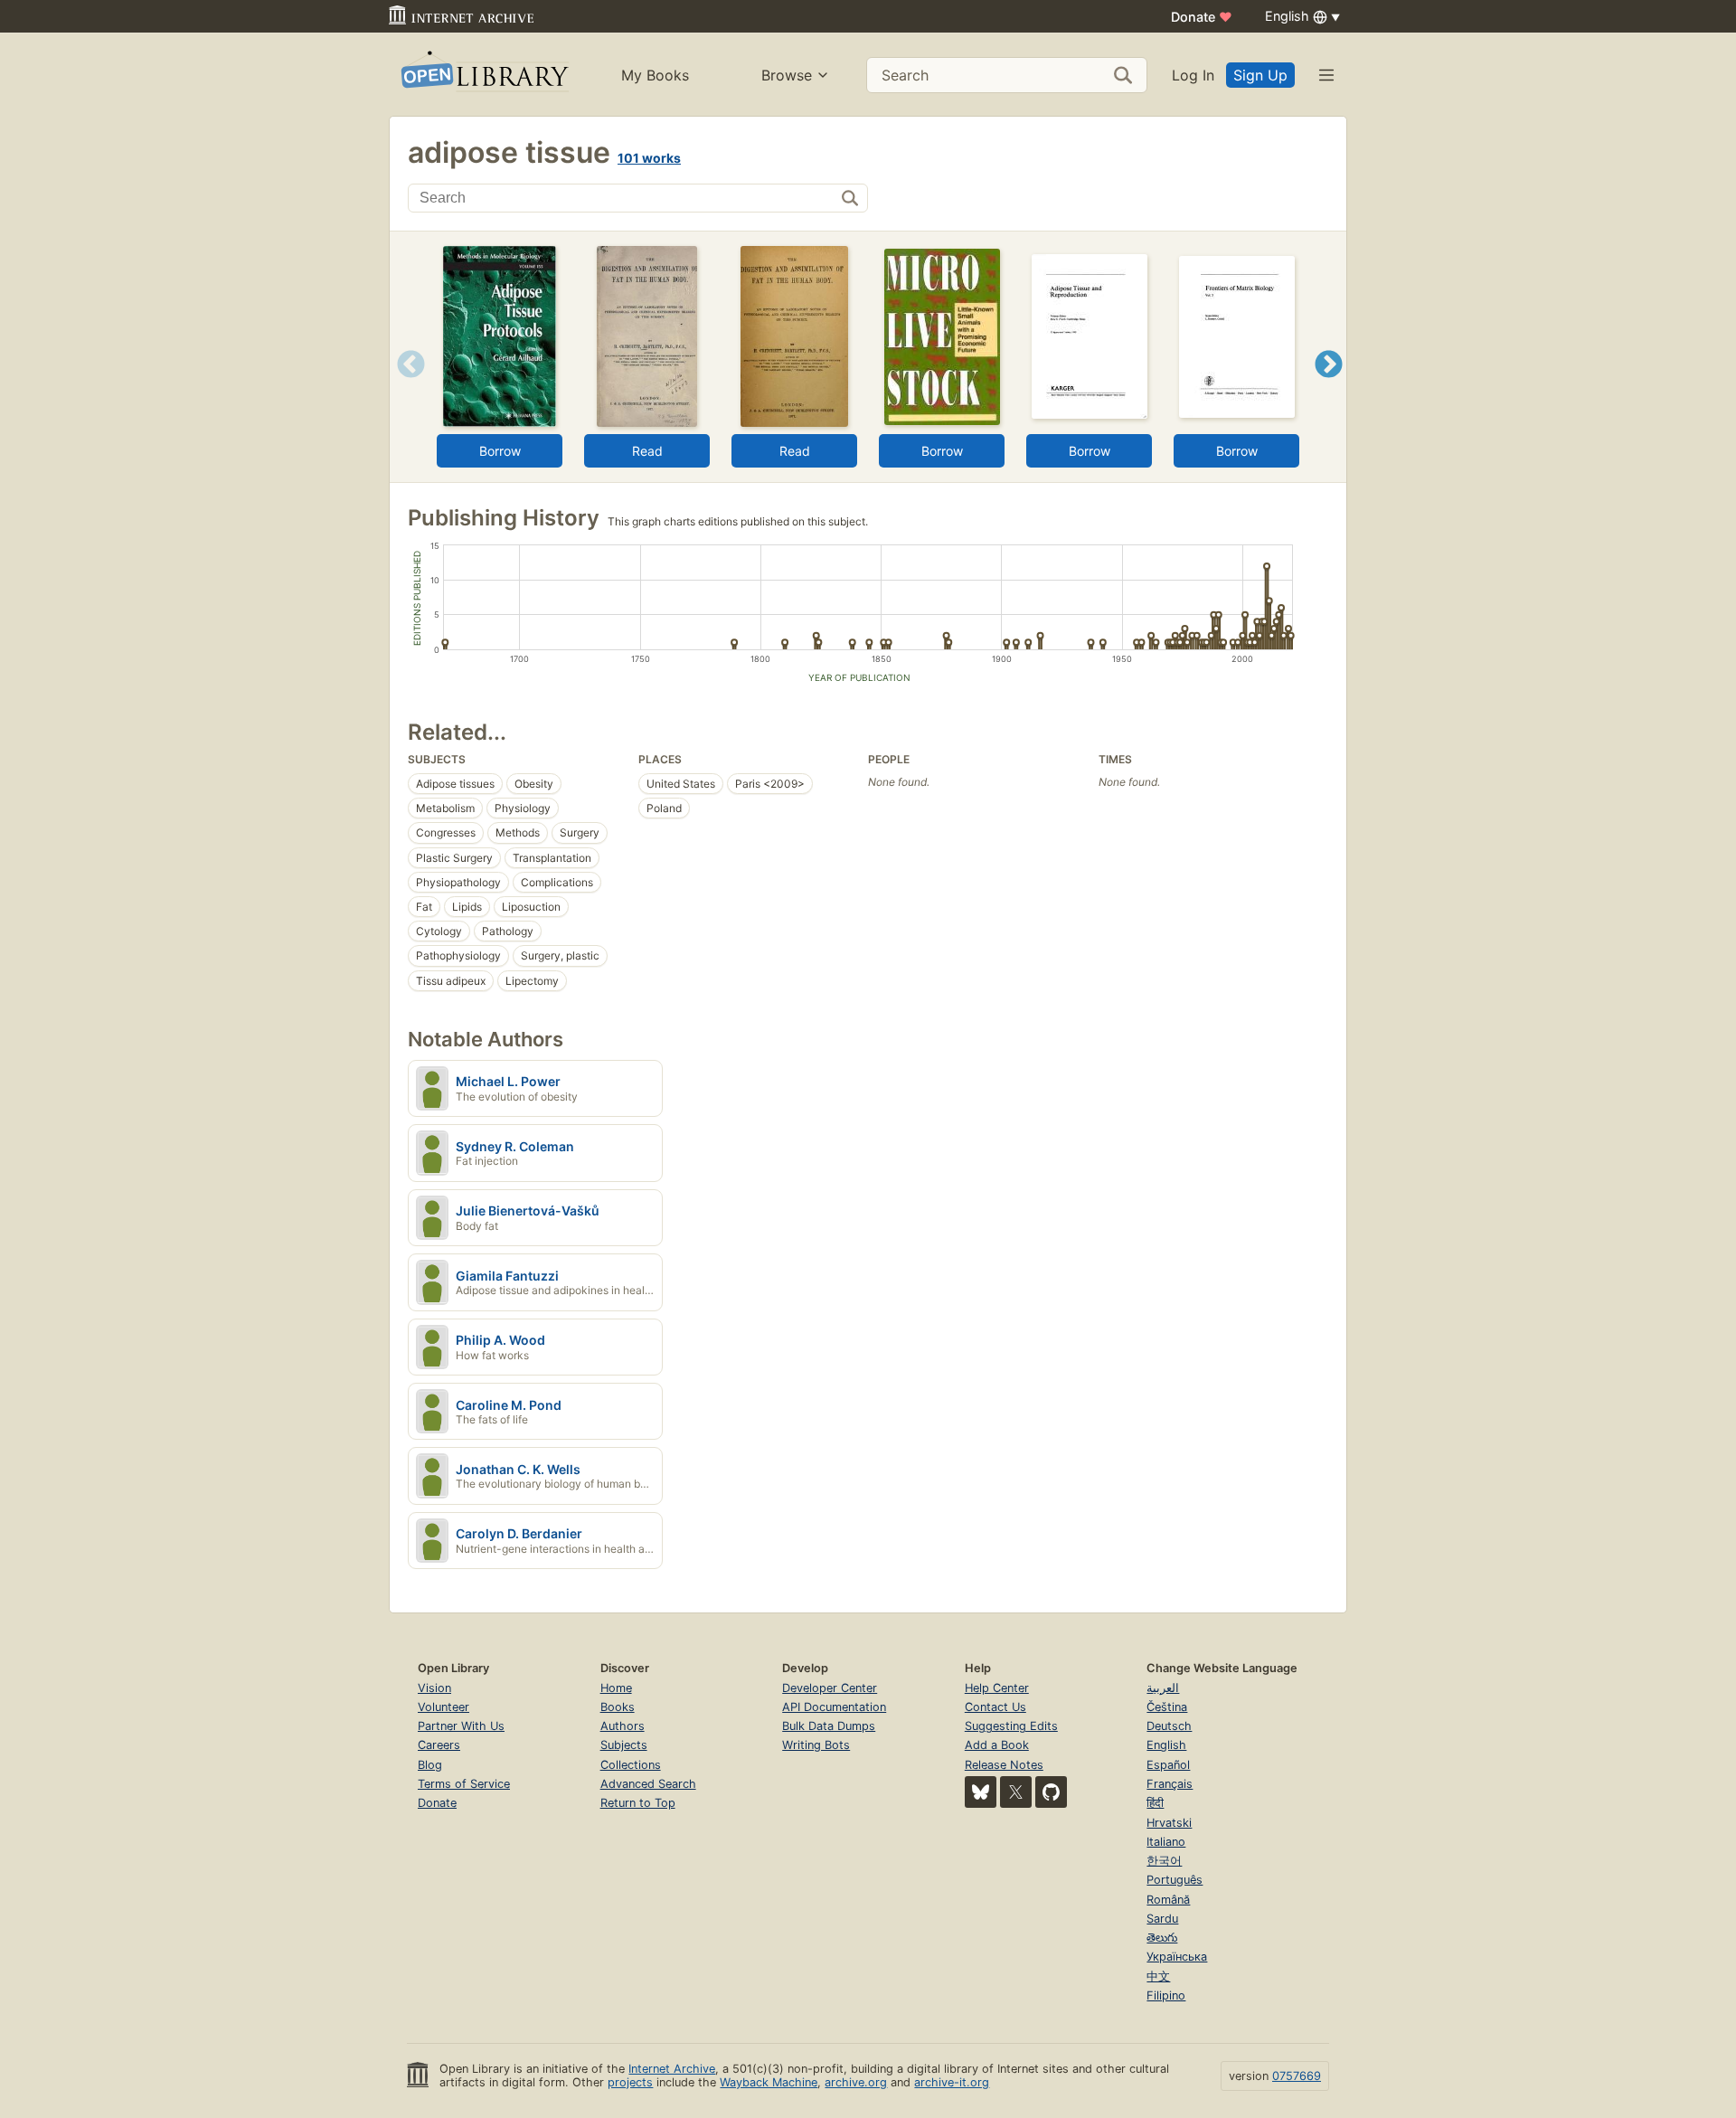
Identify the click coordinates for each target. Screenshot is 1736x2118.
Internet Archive (672, 2069)
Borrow (500, 451)
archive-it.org (952, 2082)
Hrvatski (1169, 1823)
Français (1170, 1784)
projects (630, 2082)
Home (616, 1688)
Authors (623, 1726)
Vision (434, 1688)
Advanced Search (648, 1784)
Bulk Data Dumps (829, 1726)
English (1166, 1745)
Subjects (624, 1745)
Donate (1202, 17)
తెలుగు (1162, 1938)
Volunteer (443, 1707)
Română (1168, 1900)
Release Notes (1004, 1765)
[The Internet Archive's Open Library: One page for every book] (483, 75)
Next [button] (1329, 387)
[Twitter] (1016, 1792)
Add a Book (997, 1745)
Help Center (997, 1688)
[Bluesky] (981, 1792)
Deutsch (1169, 1726)
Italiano (1166, 1842)
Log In (1193, 75)
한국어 (1164, 1861)
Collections (631, 1765)
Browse (787, 75)
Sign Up (1260, 75)
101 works (649, 158)
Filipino (1166, 1995)
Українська (1177, 1957)
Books (618, 1707)
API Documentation (834, 1707)
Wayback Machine (769, 2082)
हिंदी (1155, 1803)
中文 (1158, 1976)
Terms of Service (464, 1784)
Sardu (1162, 1919)
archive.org (856, 2082)
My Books (655, 75)
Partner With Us (461, 1726)
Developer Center (830, 1688)
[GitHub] (1051, 1792)
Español (1168, 1765)
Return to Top (638, 1803)
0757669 (1297, 2076)
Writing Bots (816, 1745)
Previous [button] (405, 387)
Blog (430, 1765)
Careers (439, 1745)
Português (1175, 1880)
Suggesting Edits (1011, 1726)
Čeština (1167, 1707)
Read (647, 451)
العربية (1163, 1688)
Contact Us (995, 1707)
